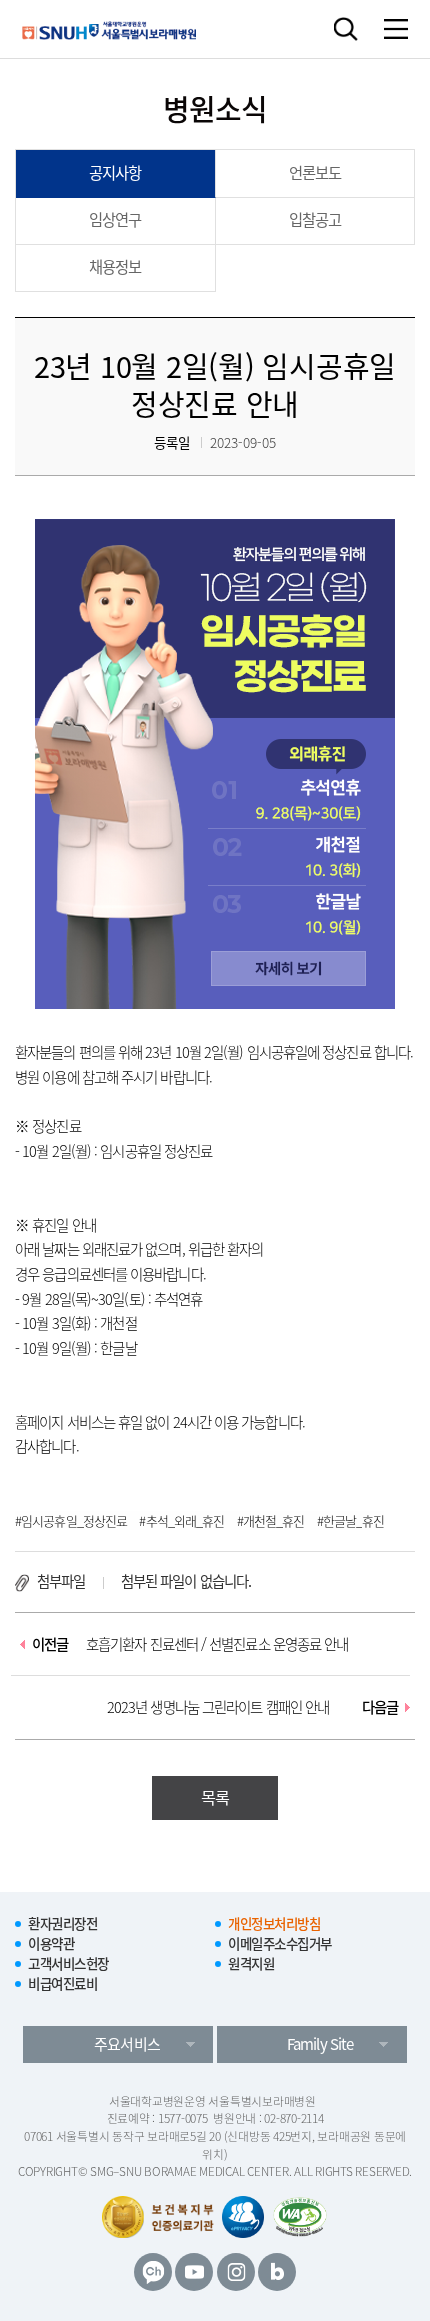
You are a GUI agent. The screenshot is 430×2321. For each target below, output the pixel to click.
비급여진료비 (62, 1983)
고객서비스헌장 (68, 1963)
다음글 (253, 1707)
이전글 (190, 1644)
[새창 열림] (243, 2217)
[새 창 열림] (153, 2272)
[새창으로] (300, 2217)
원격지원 (251, 1963)
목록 (215, 1797)
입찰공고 (315, 219)
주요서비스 (126, 2044)
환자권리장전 (62, 1923)
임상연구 (115, 219)
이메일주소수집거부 (280, 1943)
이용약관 (51, 1943)
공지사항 (115, 172)
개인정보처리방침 (274, 1923)
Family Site (320, 2044)
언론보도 (315, 172)
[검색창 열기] (345, 29)
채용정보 (115, 266)
